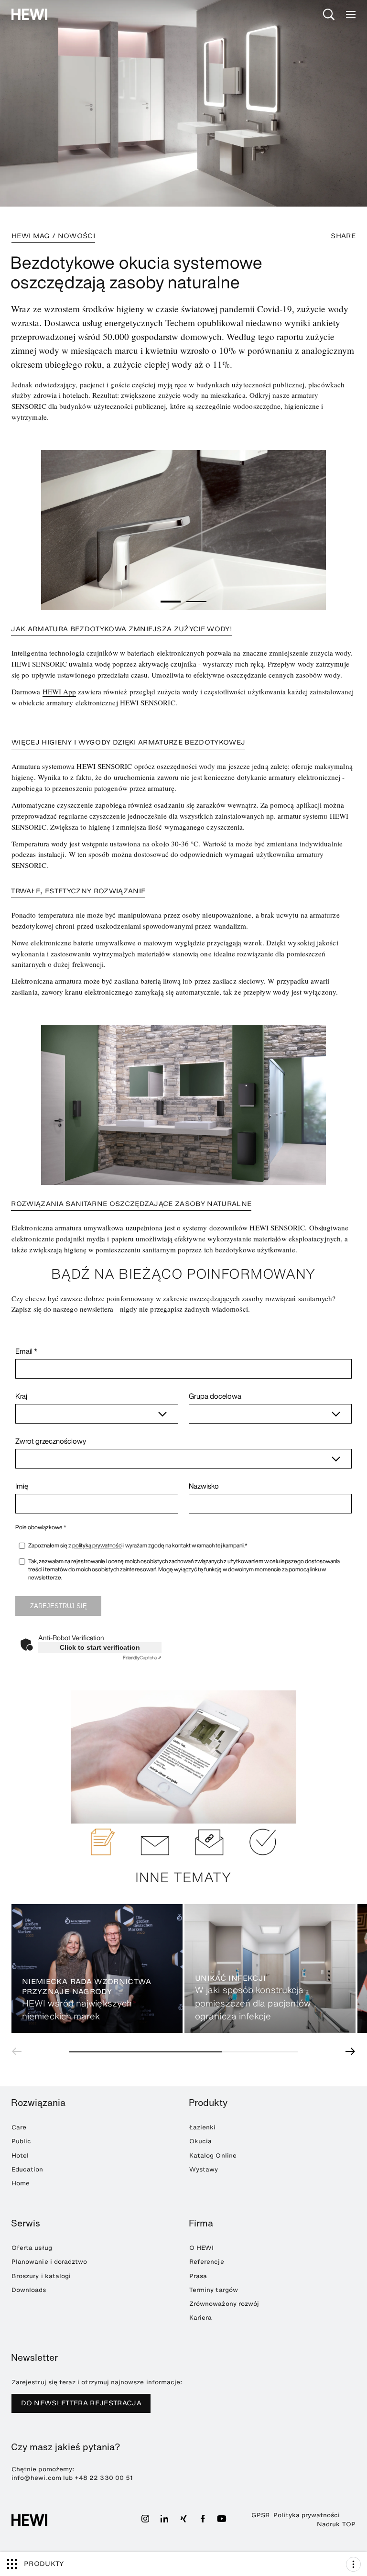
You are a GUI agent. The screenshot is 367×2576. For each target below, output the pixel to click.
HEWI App (59, 691)
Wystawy (204, 2169)
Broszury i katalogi (41, 2276)
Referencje (207, 2262)
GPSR (260, 2515)
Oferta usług (32, 2248)
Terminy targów (214, 2290)
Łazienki (202, 2127)
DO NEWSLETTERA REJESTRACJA (81, 2403)
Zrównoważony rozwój (224, 2304)
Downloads (29, 2290)
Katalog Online (213, 2155)
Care (19, 2127)
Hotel (20, 2155)
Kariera (200, 2318)
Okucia (200, 2141)
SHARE (343, 236)
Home (21, 2183)
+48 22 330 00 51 (104, 2478)
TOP (349, 2524)
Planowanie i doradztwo (49, 2262)
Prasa (198, 2276)
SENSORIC (29, 406)
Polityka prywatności (307, 2515)
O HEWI (201, 2248)
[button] (171, 602)
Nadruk (328, 2524)
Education (27, 2169)
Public (21, 2141)
